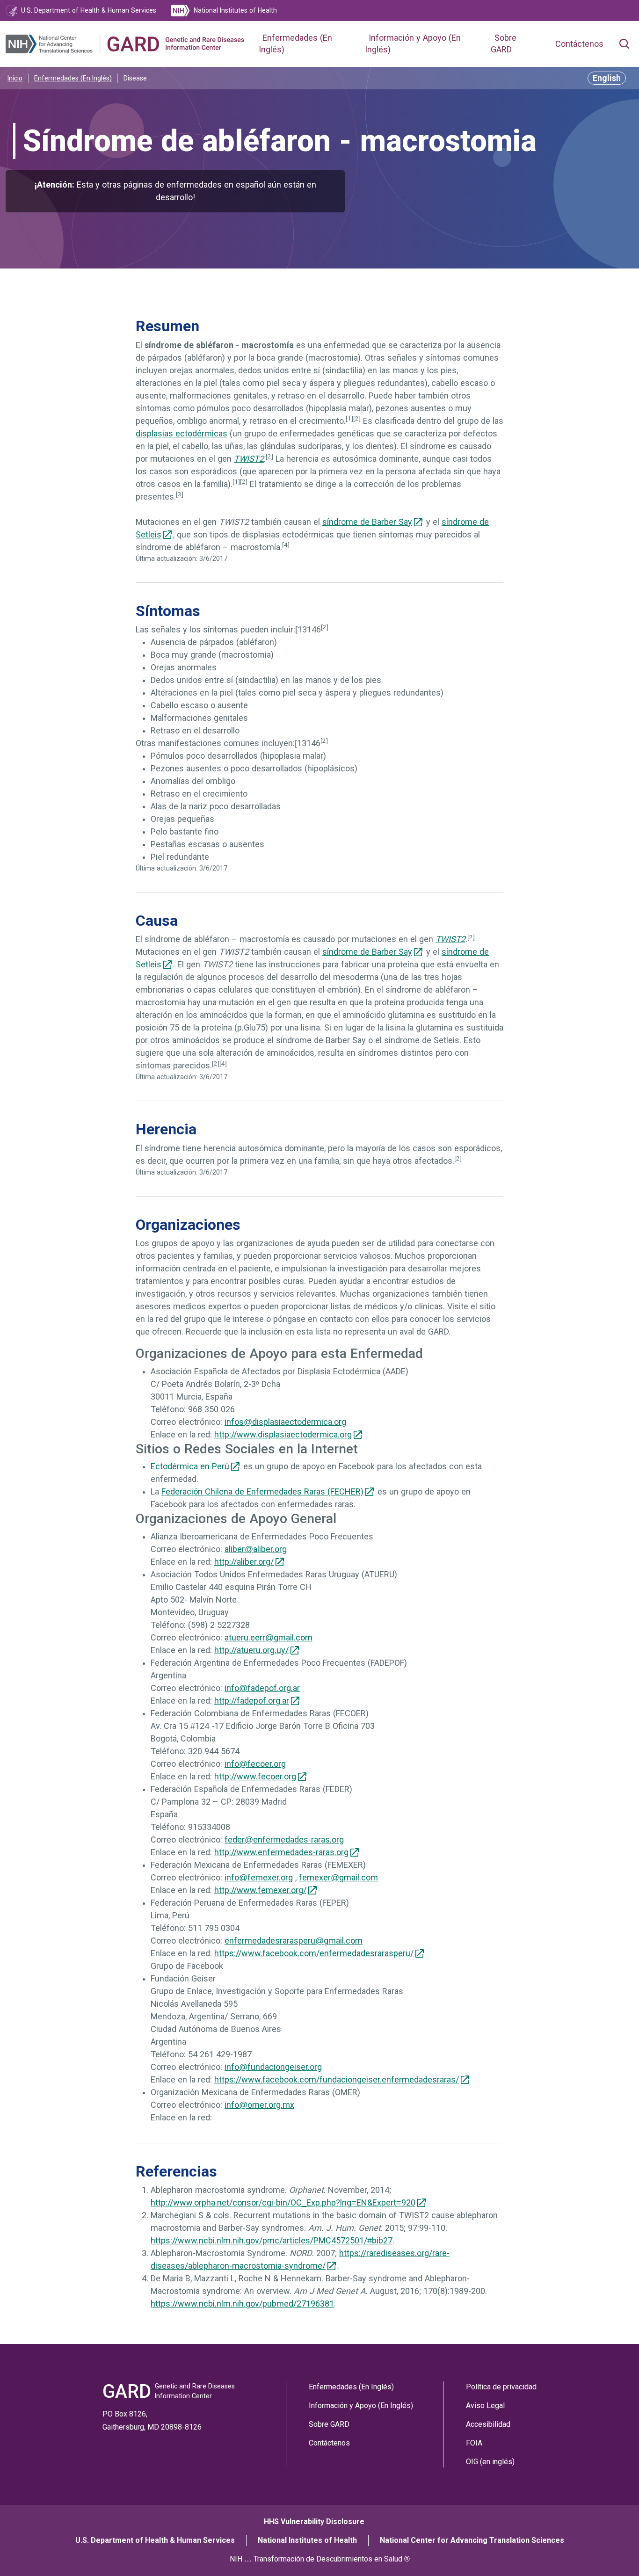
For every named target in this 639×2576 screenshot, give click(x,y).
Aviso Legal (485, 2405)
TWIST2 (249, 459)
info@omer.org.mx (259, 2105)
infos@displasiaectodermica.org (285, 1422)
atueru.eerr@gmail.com (269, 1638)
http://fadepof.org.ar (252, 1701)
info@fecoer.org (255, 1764)
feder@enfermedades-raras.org (284, 1840)
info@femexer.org (259, 1878)
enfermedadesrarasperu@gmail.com (294, 1941)
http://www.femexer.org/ (260, 1890)
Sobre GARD (329, 2424)
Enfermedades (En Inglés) (73, 78)
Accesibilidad (488, 2424)
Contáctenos (579, 44)
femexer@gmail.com (338, 1878)
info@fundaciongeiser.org (273, 2067)
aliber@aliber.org (256, 1549)
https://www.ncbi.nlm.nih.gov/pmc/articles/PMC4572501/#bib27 (272, 2241)
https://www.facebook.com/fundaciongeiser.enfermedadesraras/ (337, 2080)
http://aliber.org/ (244, 1562)
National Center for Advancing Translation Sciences (472, 2540)
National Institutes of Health (307, 2540)
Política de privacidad (501, 2387)
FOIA (474, 2443)
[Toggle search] (624, 44)
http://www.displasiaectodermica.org (283, 1435)
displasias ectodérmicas (182, 434)
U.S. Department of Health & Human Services (155, 2540)
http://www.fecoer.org (255, 1777)
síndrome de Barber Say (367, 522)
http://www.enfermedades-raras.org (281, 1852)
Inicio (15, 78)
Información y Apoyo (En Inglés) (361, 2405)
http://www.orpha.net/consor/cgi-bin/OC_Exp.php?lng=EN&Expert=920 (283, 2203)
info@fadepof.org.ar (262, 1688)
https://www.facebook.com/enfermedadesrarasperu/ (314, 1953)
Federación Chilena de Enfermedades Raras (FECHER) (262, 1492)
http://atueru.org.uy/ (251, 1650)
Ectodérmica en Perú (190, 1466)
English (607, 78)
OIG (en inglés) (490, 2462)
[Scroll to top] (615, 2552)
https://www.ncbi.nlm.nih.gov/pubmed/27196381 (242, 2304)
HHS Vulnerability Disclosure (314, 2522)
